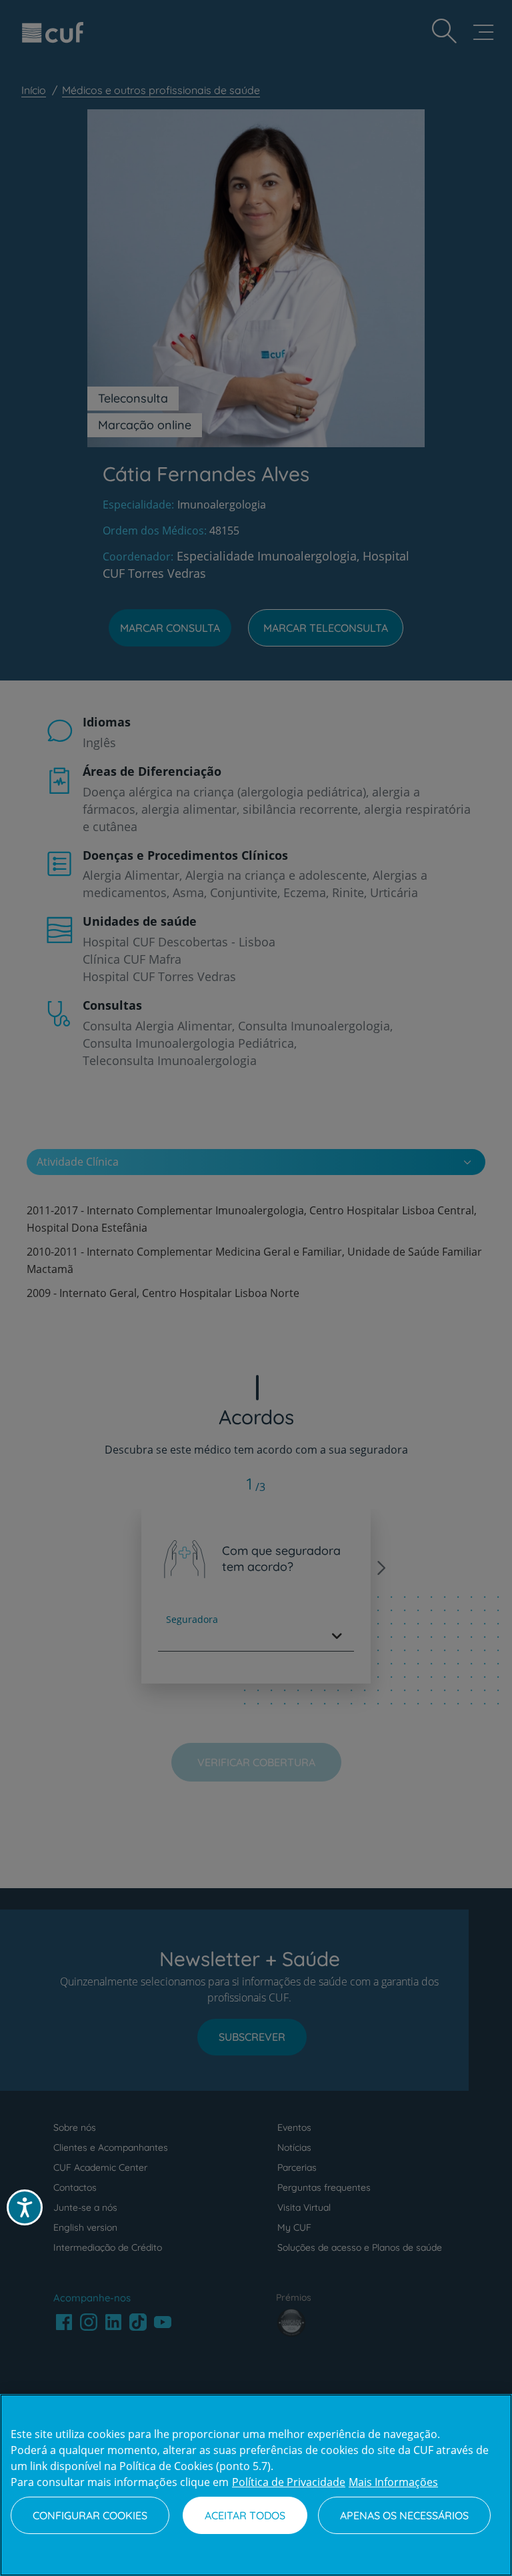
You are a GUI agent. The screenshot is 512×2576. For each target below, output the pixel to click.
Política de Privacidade (289, 2482)
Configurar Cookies (90, 2515)
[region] (256, 2485)
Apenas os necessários (404, 2515)
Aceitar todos (245, 2515)
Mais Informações (393, 2482)
